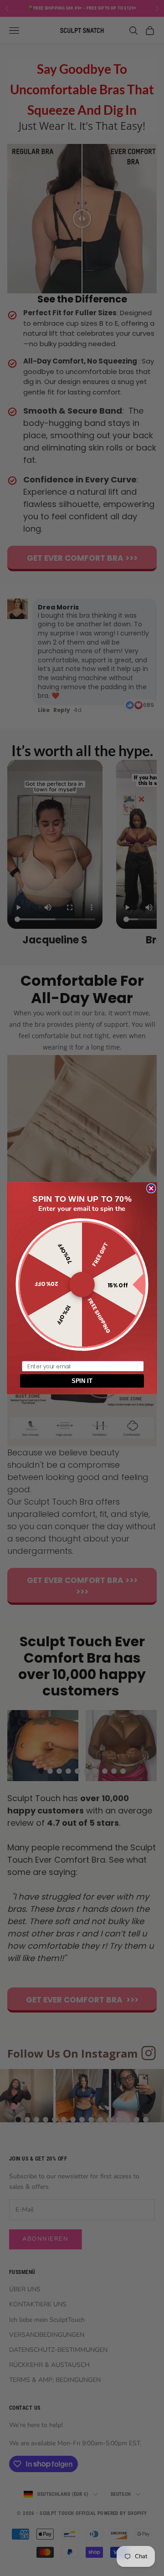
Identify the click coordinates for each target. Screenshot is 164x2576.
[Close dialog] (151, 1188)
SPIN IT (82, 1381)
